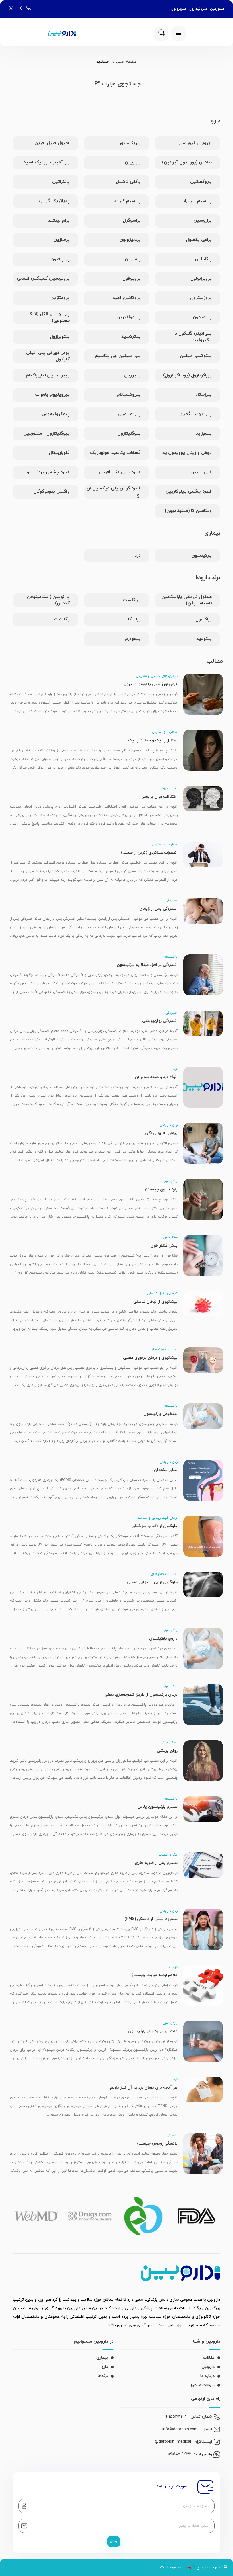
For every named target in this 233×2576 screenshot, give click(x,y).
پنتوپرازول (60, 337)
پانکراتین (61, 182)
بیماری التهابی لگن (161, 1133)
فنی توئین (201, 472)
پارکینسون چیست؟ (161, 1189)
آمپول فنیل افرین (52, 143)
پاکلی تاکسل (128, 182)
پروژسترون (201, 298)
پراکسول (204, 619)
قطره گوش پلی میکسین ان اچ (114, 492)
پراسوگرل (132, 220)
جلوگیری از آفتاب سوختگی (155, 1526)
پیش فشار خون (164, 1246)
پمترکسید (131, 337)
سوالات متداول (202, 2385)
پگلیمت (62, 619)
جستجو (103, 62)
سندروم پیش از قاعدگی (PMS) (151, 1919)
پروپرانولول (201, 278)
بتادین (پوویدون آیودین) (187, 162)
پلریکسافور (130, 143)
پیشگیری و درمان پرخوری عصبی (150, 1358)
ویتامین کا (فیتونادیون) (188, 511)
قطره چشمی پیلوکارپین (189, 491)
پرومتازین (60, 298)
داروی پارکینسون (163, 1639)
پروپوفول (132, 278)
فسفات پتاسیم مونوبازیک (115, 453)
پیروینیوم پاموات (52, 395)
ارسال (114, 2541)
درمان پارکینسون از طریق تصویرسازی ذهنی (141, 1695)
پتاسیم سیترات (196, 201)
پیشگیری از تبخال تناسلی (156, 1302)
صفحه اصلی (126, 62)
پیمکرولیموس (56, 414)
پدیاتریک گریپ (54, 201)
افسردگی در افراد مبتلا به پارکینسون (147, 965)
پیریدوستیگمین (195, 414)
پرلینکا (134, 619)
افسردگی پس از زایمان (159, 909)
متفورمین (217, 9)
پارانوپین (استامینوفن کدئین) (48, 600)
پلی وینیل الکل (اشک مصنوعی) (49, 317)
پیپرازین (132, 375)
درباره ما (207, 2376)
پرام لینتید (59, 220)
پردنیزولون (130, 240)
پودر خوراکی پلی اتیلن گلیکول (48, 356)
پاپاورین (133, 162)
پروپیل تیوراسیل (194, 143)
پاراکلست (132, 600)
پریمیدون (202, 317)
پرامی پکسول (199, 240)
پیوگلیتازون (129, 433)
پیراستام (203, 395)
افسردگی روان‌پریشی (160, 1021)
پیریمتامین (129, 414)
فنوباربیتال (59, 453)
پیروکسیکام (129, 395)
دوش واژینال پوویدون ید (187, 453)
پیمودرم (133, 639)
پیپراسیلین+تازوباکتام (48, 375)
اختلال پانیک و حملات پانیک (153, 740)
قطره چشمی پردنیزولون (46, 472)
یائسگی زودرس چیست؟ (157, 2144)
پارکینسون (202, 556)
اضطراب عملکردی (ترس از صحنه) (149, 853)
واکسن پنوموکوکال (51, 491)
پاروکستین (201, 182)
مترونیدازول (198, 9)
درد (138, 556)
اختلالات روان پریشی (159, 797)
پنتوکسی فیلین (196, 356)
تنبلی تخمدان (166, 1470)
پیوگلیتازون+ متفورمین (46, 433)
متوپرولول (179, 9)
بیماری (102, 2358)
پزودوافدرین (129, 317)
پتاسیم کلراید (127, 201)
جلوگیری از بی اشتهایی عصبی (152, 1582)
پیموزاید (204, 433)
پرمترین (133, 259)
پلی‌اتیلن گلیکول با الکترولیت (193, 337)
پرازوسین (203, 220)
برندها (103, 2376)
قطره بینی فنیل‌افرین (120, 472)
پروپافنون (60, 259)
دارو (105, 2367)
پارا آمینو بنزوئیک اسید (47, 162)
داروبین (208, 2367)
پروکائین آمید (127, 298)
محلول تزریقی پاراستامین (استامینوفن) (187, 600)
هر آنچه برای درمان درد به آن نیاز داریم (144, 2088)
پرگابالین (203, 259)
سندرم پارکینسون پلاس (158, 1807)
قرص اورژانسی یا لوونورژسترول (151, 684)
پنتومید (204, 639)
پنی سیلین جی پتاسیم (118, 356)
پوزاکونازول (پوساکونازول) (187, 375)
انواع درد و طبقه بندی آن (156, 1077)
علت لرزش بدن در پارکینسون (153, 2031)
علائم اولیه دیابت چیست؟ (154, 1975)
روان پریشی (167, 1751)
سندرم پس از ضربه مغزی (156, 1863)
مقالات (209, 2358)
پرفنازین (62, 240)
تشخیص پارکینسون (161, 1414)
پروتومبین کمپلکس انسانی (43, 278)
